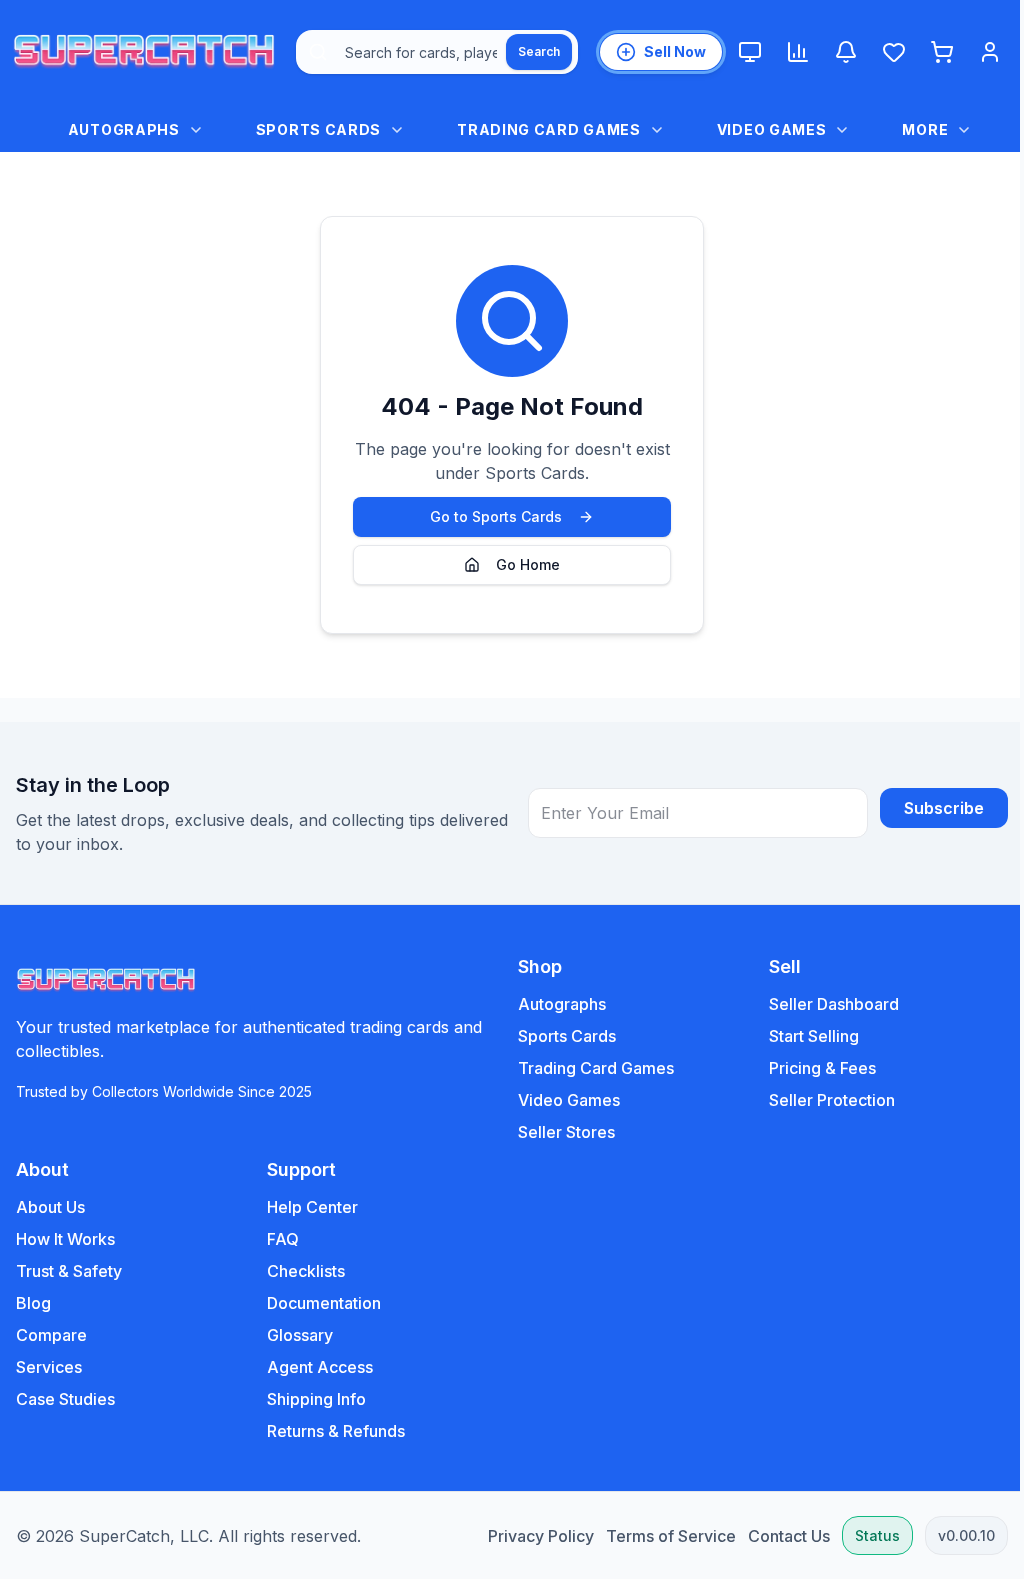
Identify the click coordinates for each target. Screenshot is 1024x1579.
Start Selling (814, 1036)
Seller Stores (566, 1132)
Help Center (312, 1207)
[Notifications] (846, 52)
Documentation (324, 1303)
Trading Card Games (596, 1068)
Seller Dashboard (834, 1004)
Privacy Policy (541, 1536)
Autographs (562, 1004)
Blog (33, 1303)
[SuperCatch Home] (144, 52)
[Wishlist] (894, 52)
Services (49, 1367)
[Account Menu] (990, 52)
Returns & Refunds (336, 1431)
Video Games (569, 1100)
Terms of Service (671, 1536)
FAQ (283, 1239)
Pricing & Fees (822, 1068)
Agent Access (320, 1367)
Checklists (306, 1271)
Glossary (300, 1335)
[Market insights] (798, 52)
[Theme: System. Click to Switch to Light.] (750, 52)
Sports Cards (567, 1036)
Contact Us (789, 1536)
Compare (51, 1335)
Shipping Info (316, 1399)
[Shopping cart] (942, 52)
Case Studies (65, 1399)
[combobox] (437, 52)
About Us (50, 1207)
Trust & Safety (69, 1271)
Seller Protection (832, 1100)
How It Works (65, 1239)
